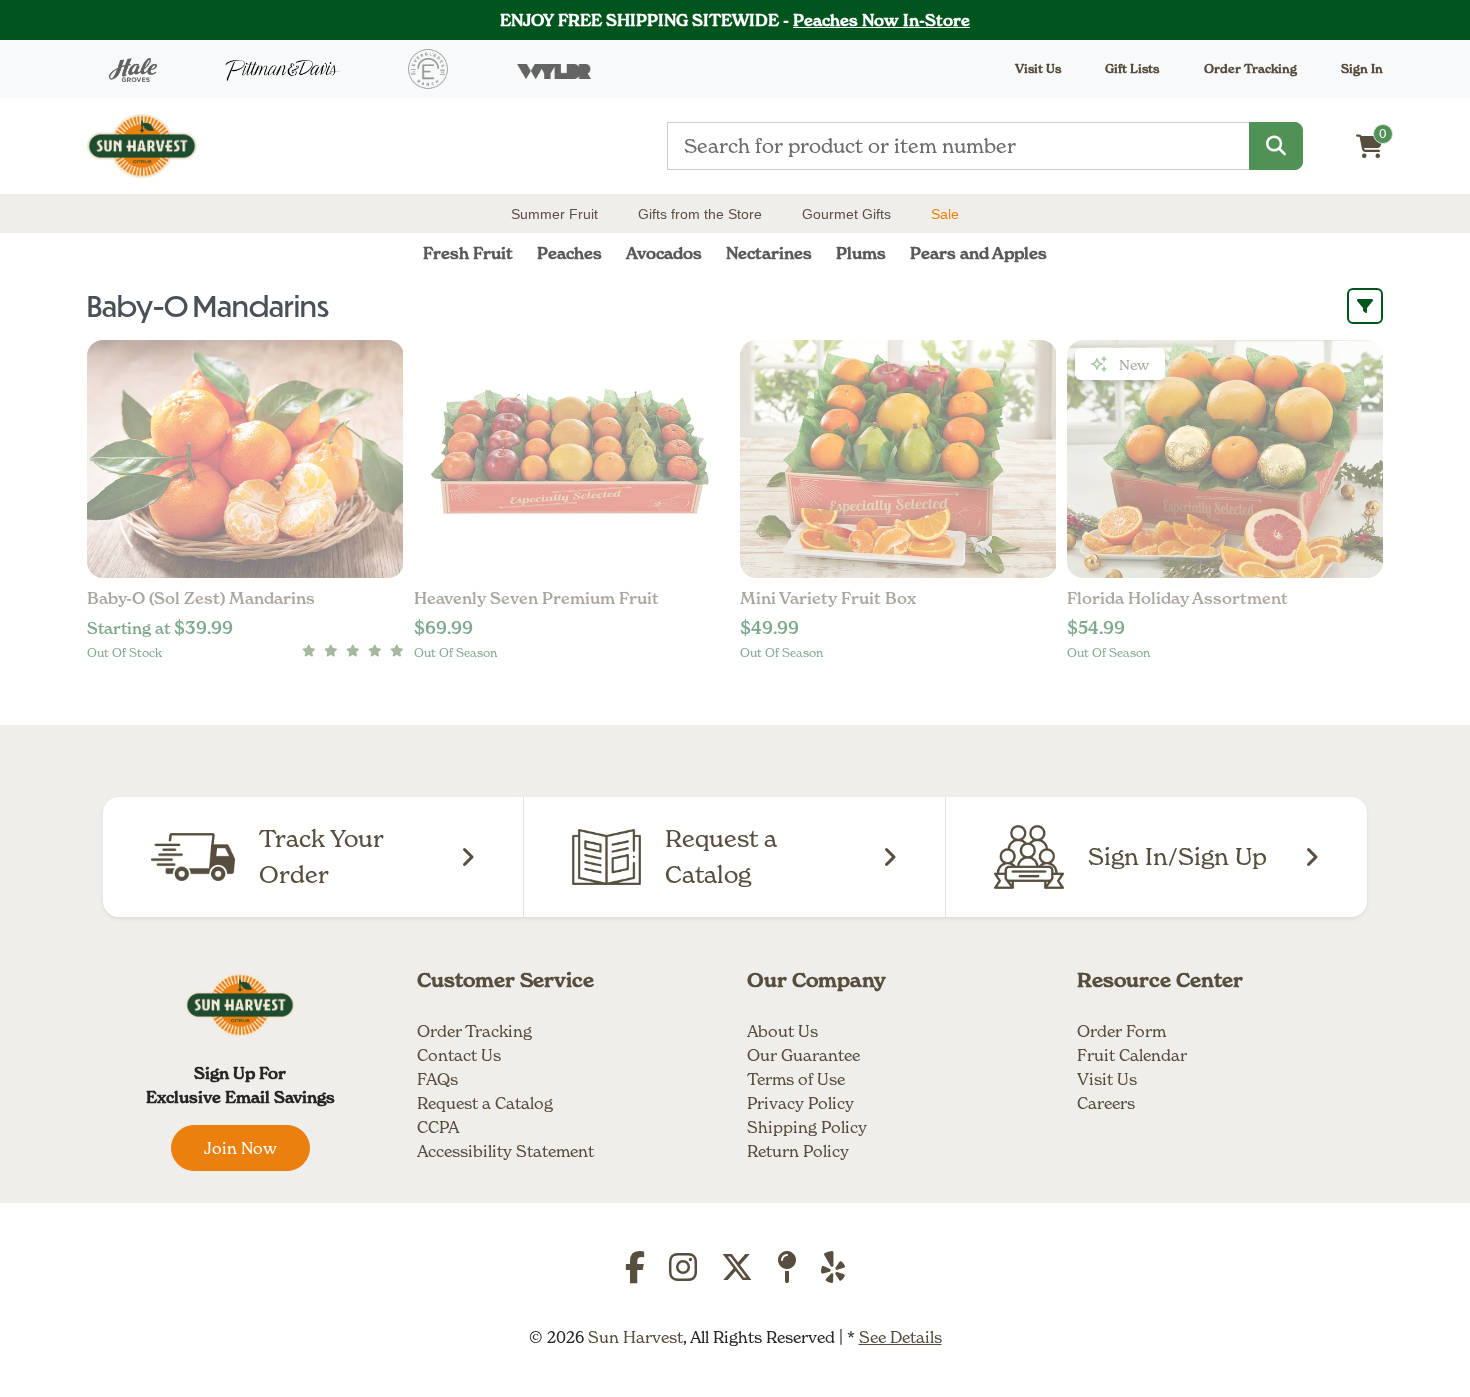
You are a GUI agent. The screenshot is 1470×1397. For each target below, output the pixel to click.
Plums (861, 253)
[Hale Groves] (133, 69)
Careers (1106, 1103)
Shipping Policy (807, 1127)
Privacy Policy (800, 1103)
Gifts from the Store (700, 214)
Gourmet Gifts (846, 214)
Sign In (1362, 68)
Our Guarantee (803, 1055)
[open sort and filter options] (1365, 306)
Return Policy (798, 1151)
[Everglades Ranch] (428, 69)
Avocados (664, 253)
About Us (782, 1031)
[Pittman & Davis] (282, 69)
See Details (900, 1337)
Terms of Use (796, 1079)
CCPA (438, 1127)
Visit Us (1107, 1079)
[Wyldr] (554, 69)
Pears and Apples (978, 253)
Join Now (240, 1148)
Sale (945, 214)
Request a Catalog (485, 1103)
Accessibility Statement (505, 1151)
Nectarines (769, 253)
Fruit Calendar (1132, 1055)
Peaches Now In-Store (881, 20)
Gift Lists (1132, 68)
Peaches (569, 253)
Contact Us (459, 1055)
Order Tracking (1250, 68)
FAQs (437, 1079)
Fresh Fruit (468, 253)
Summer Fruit (554, 214)
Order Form (1121, 1031)
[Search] (1276, 146)
